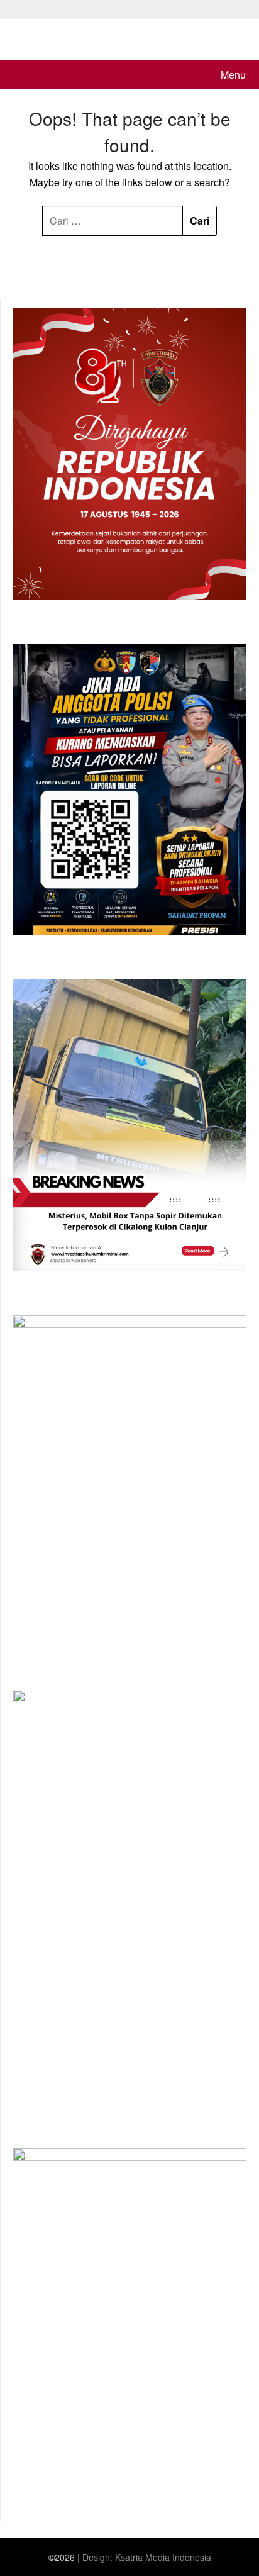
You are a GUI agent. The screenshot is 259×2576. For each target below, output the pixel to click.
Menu (233, 75)
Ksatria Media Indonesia (163, 2557)
